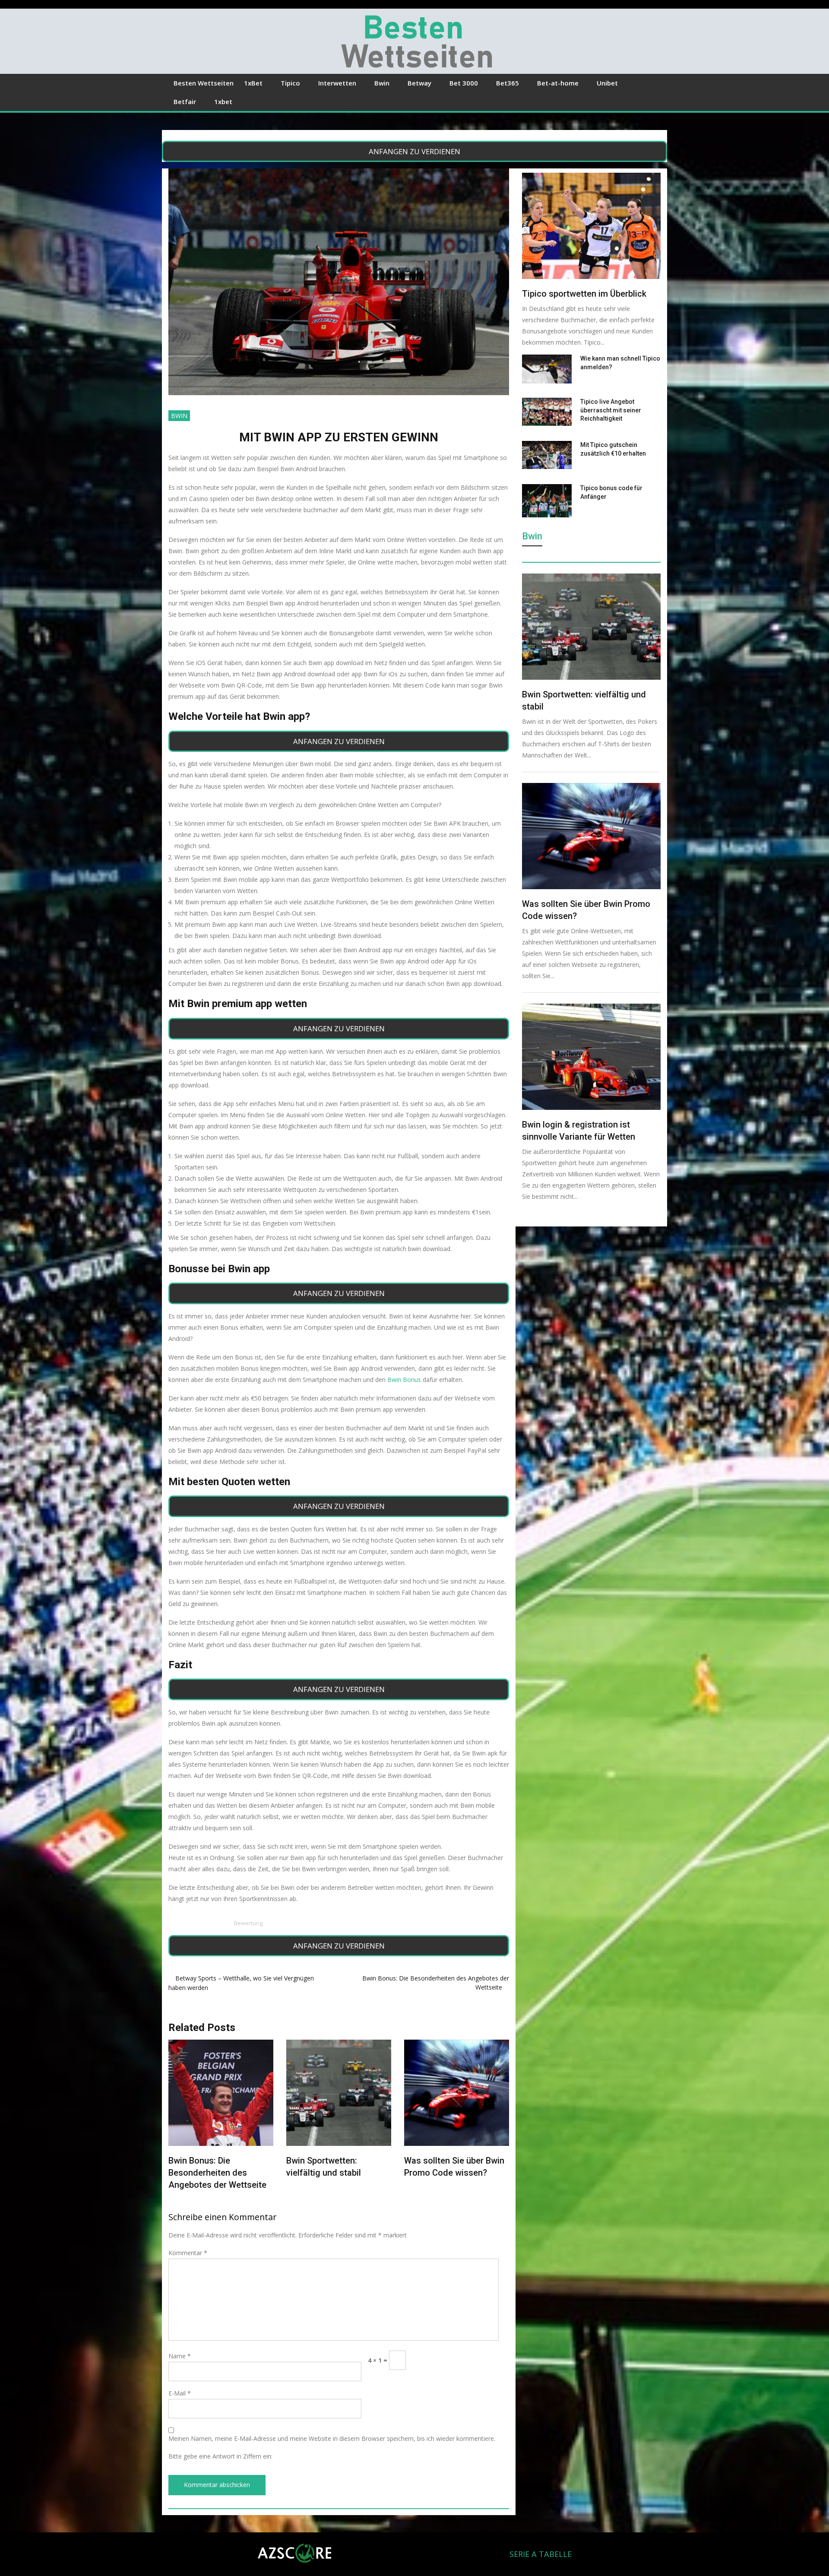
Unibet (607, 83)
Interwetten (337, 83)
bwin (179, 416)
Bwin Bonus (404, 1380)
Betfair (185, 101)
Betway (419, 83)
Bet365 (508, 83)
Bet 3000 (464, 83)
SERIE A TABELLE (541, 2554)
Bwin (382, 83)
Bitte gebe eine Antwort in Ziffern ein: (220, 2456)
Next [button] (499, 2121)
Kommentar (188, 2253)
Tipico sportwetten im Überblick (584, 294)
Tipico (290, 83)
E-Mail (180, 2393)
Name (180, 2356)
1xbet (223, 101)
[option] (221, 2111)
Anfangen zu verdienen (414, 151)
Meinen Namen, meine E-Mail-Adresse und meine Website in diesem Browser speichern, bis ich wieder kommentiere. (332, 2438)
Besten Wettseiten (204, 83)
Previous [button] (178, 2121)
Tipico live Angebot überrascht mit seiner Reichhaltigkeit (611, 410)
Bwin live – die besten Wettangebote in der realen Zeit (447, 2173)
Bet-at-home (558, 83)
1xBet (253, 83)
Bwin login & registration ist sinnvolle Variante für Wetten (334, 2173)
